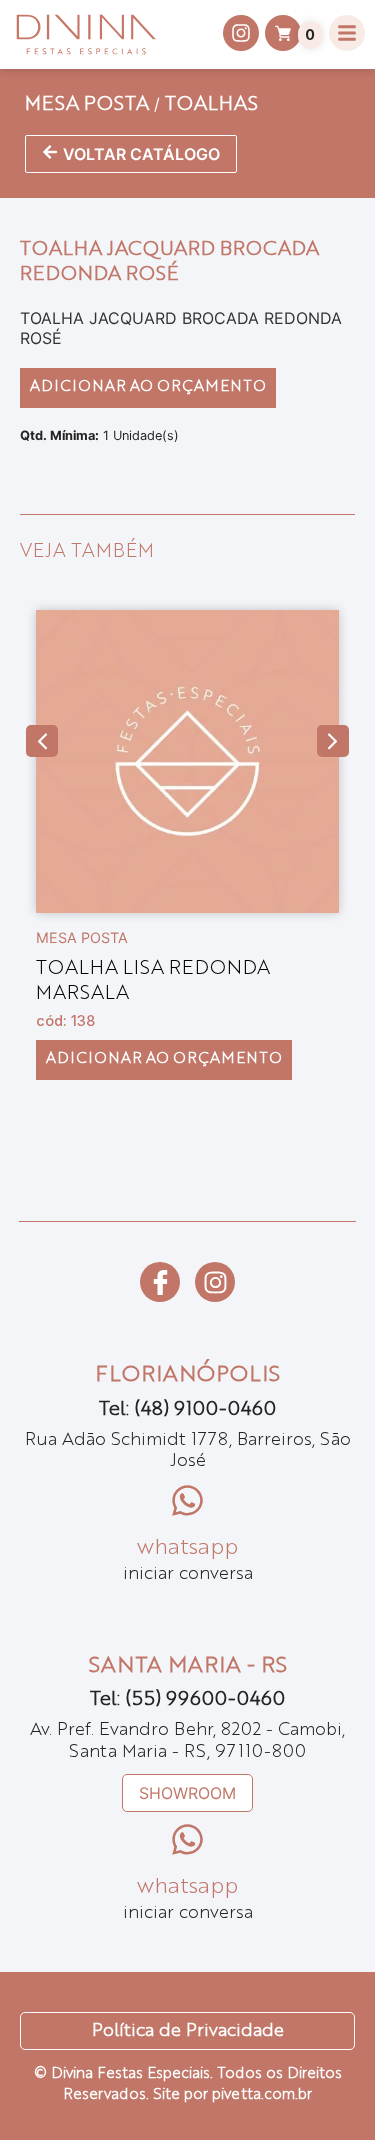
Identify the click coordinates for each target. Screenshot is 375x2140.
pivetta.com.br (262, 2095)
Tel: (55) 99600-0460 (187, 1700)
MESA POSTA (87, 105)
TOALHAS (211, 105)
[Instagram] (215, 1282)
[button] (42, 741)
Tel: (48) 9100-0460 (187, 1410)
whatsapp (187, 1548)
